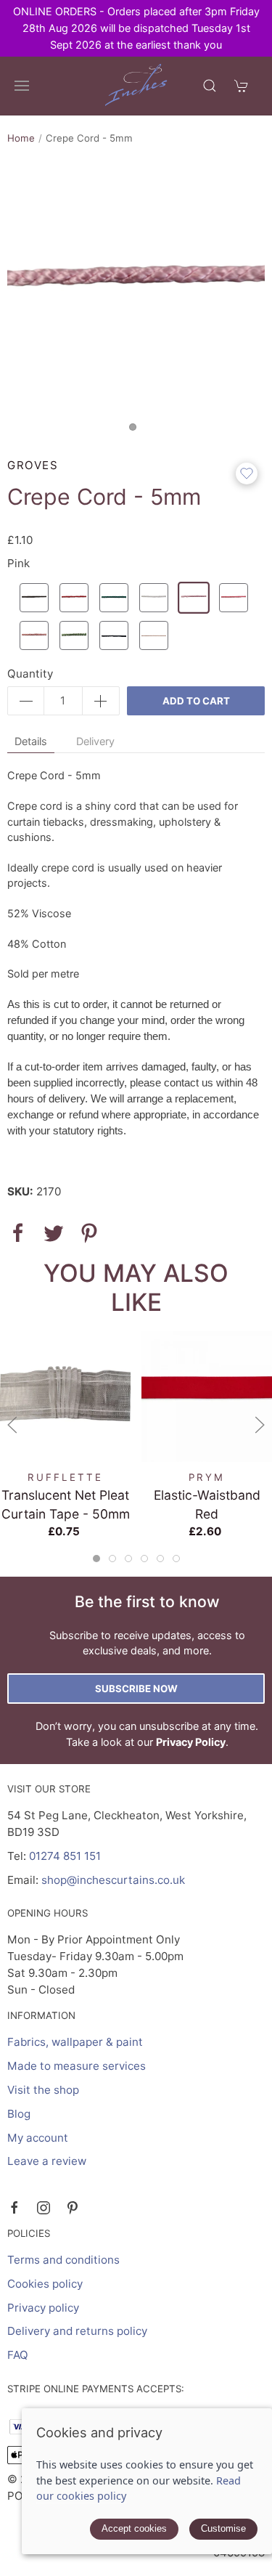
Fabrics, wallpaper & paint (75, 2042)
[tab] (96, 1559)
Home (21, 138)
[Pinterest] (73, 2208)
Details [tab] (31, 741)
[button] (22, 86)
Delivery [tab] (95, 741)
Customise (223, 2528)
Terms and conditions (63, 2260)
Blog (19, 2114)
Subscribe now (136, 1689)
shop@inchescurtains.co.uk (113, 1880)
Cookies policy (45, 2284)
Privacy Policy (191, 1742)
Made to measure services (77, 2066)
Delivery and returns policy (77, 2331)
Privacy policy (43, 2308)
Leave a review (47, 2161)
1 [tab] (136, 431)
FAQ (18, 2355)
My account (38, 2138)
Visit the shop (43, 2090)
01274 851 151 (65, 1856)
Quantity (30, 674)
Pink (18, 563)
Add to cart (196, 701)
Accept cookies (134, 2528)
